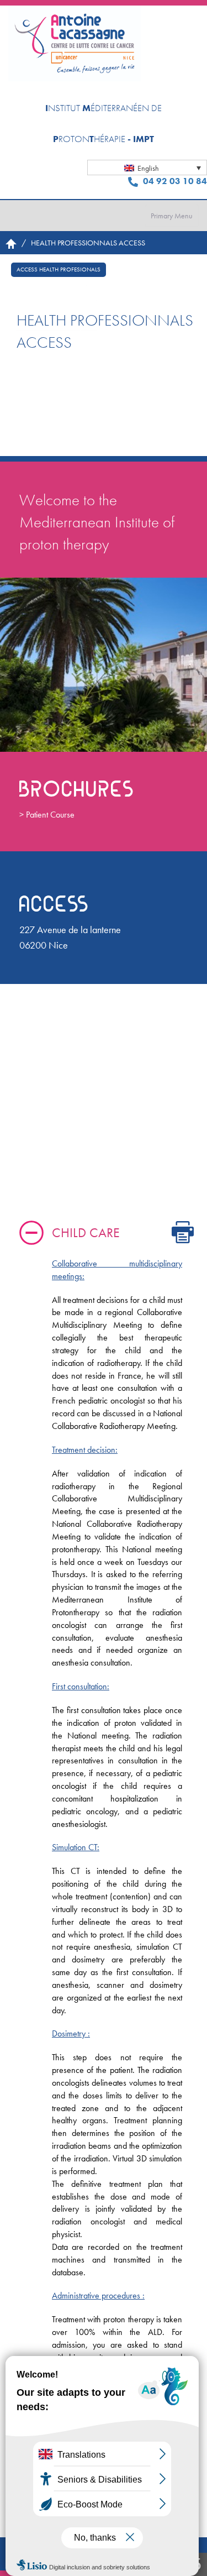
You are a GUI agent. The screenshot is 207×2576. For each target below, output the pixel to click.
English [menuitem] (148, 168)
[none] (147, 167)
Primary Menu (172, 216)
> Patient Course (47, 815)
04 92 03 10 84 (174, 181)
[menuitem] (147, 167)
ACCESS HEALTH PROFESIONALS (59, 269)
